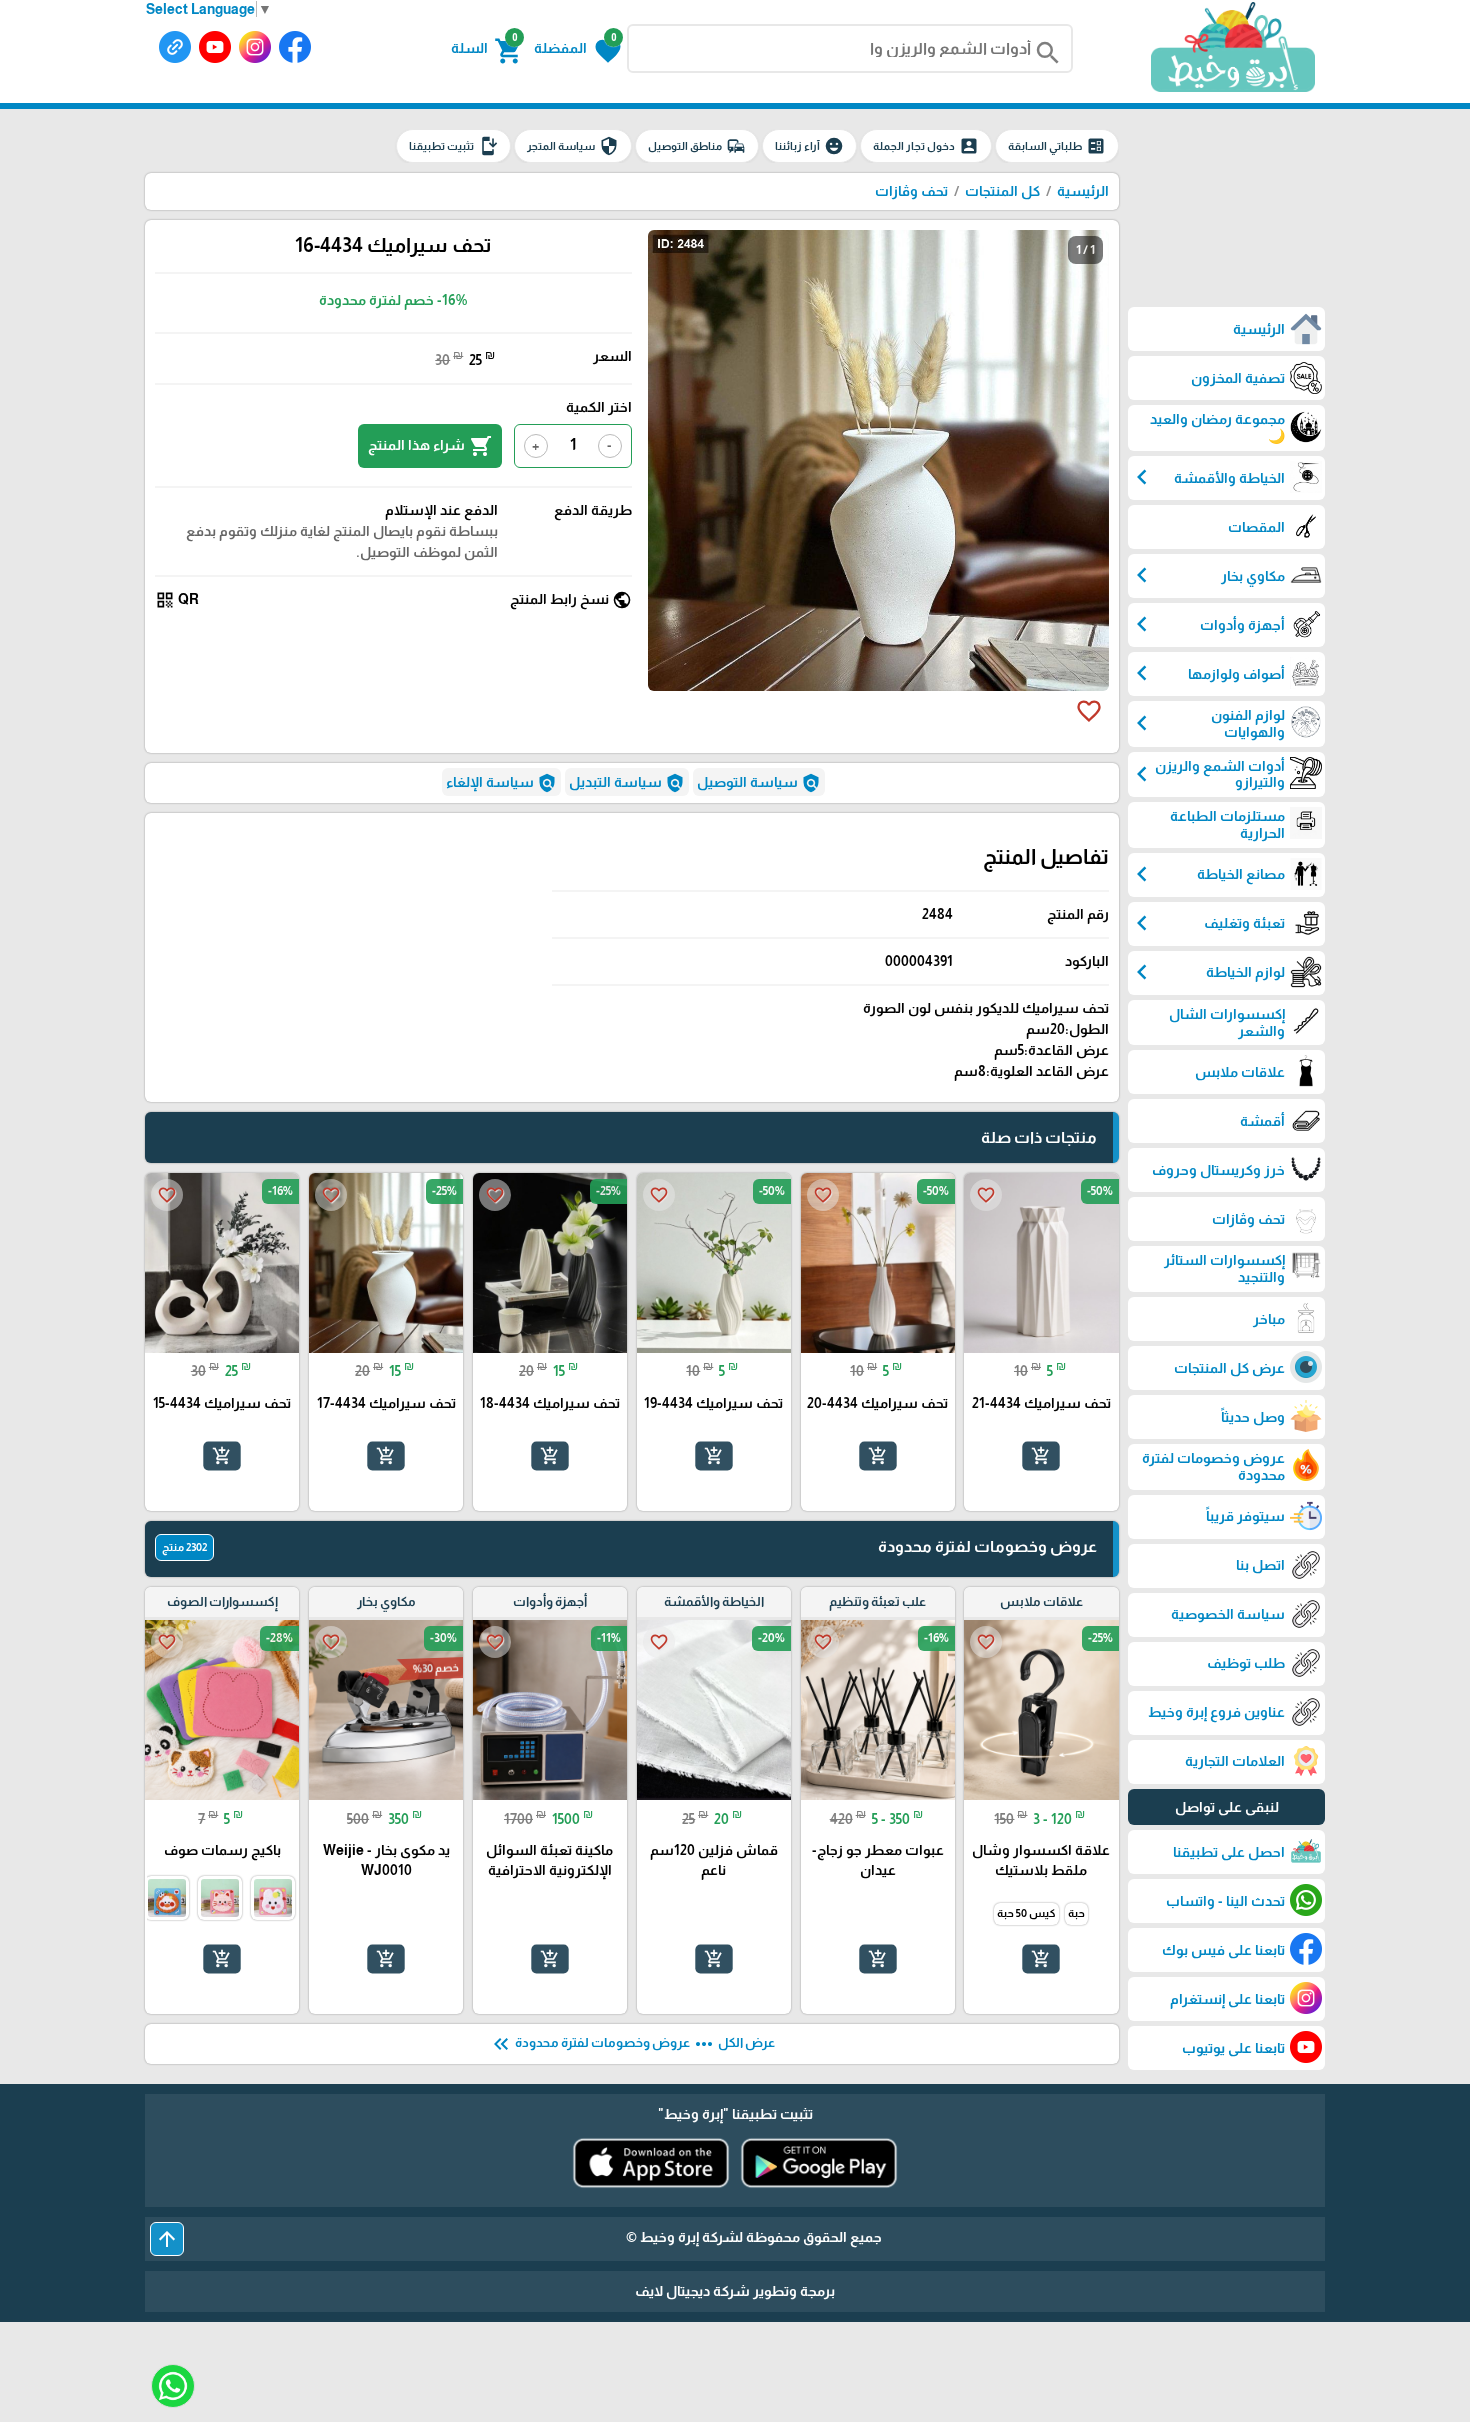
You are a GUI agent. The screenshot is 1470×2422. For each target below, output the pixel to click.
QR (177, 600)
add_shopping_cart (1041, 1456)
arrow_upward (167, 2239)
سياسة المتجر (573, 146)
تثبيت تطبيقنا (453, 146)
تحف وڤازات (911, 191)
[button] (577, 49)
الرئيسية (1083, 191)
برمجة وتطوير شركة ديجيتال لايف (735, 2291)
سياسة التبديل (627, 783)
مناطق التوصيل (697, 146)
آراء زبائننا (809, 146)
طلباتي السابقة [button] (1057, 146)
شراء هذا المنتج (430, 446)
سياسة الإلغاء (501, 783)
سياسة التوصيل (759, 783)
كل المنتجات (1002, 191)
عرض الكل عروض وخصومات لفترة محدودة (632, 2044)
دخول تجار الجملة (926, 146)
